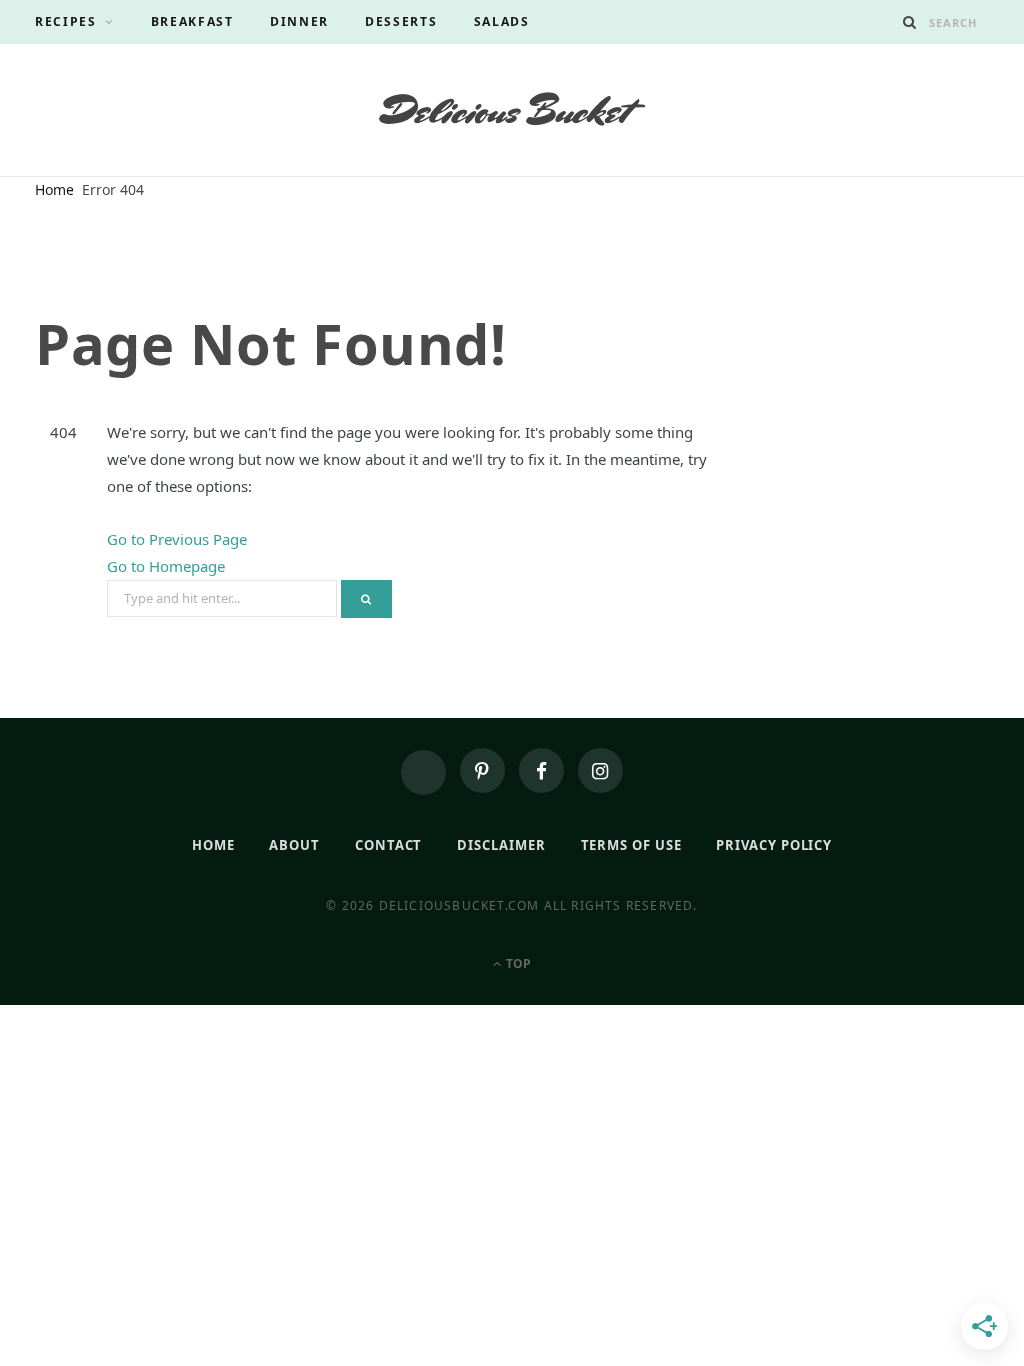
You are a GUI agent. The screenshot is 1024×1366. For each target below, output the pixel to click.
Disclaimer (501, 845)
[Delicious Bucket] (512, 109)
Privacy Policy (774, 845)
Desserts (401, 21)
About (294, 845)
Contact (388, 845)
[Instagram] (600, 770)
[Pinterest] (482, 770)
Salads (502, 21)
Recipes (66, 21)
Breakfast (192, 21)
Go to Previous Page (177, 539)
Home (213, 845)
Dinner (299, 21)
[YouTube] (423, 772)
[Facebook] (541, 770)
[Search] (910, 22)
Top (517, 963)
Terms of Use (631, 845)
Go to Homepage (166, 566)
